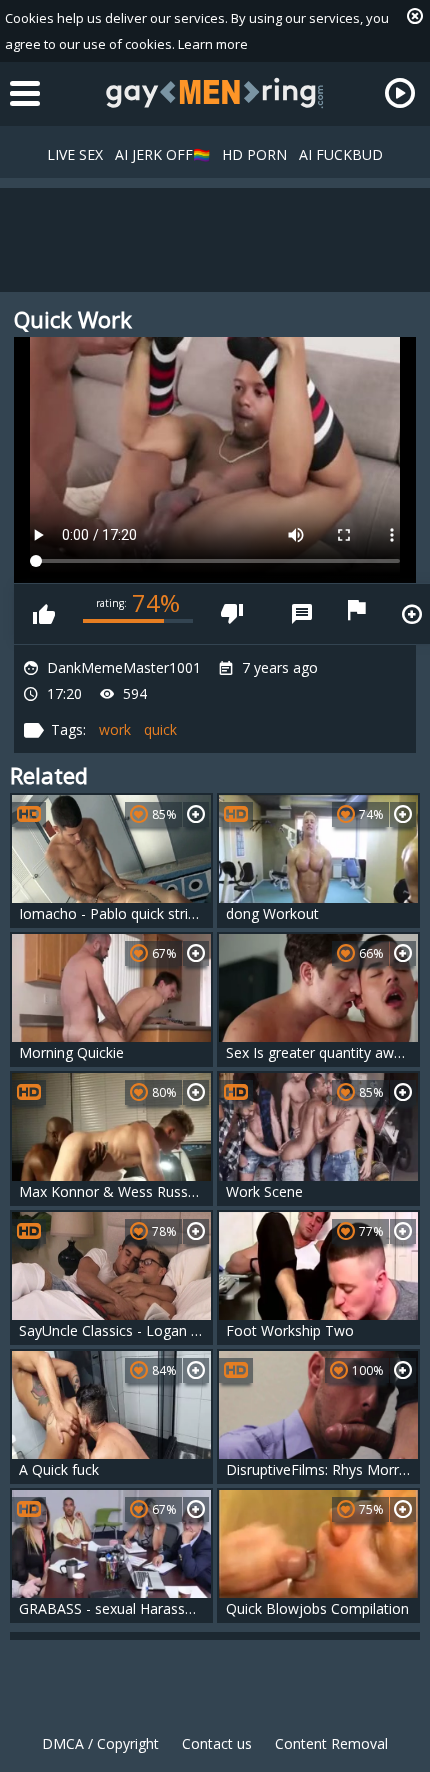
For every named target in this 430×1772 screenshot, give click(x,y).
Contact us (217, 1743)
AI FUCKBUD (341, 154)
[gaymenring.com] (215, 93)
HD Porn (254, 154)
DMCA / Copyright (100, 1743)
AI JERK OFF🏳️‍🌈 (162, 154)
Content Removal (331, 1743)
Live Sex (75, 154)
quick (160, 729)
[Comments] (302, 614)
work (115, 729)
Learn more (213, 44)
